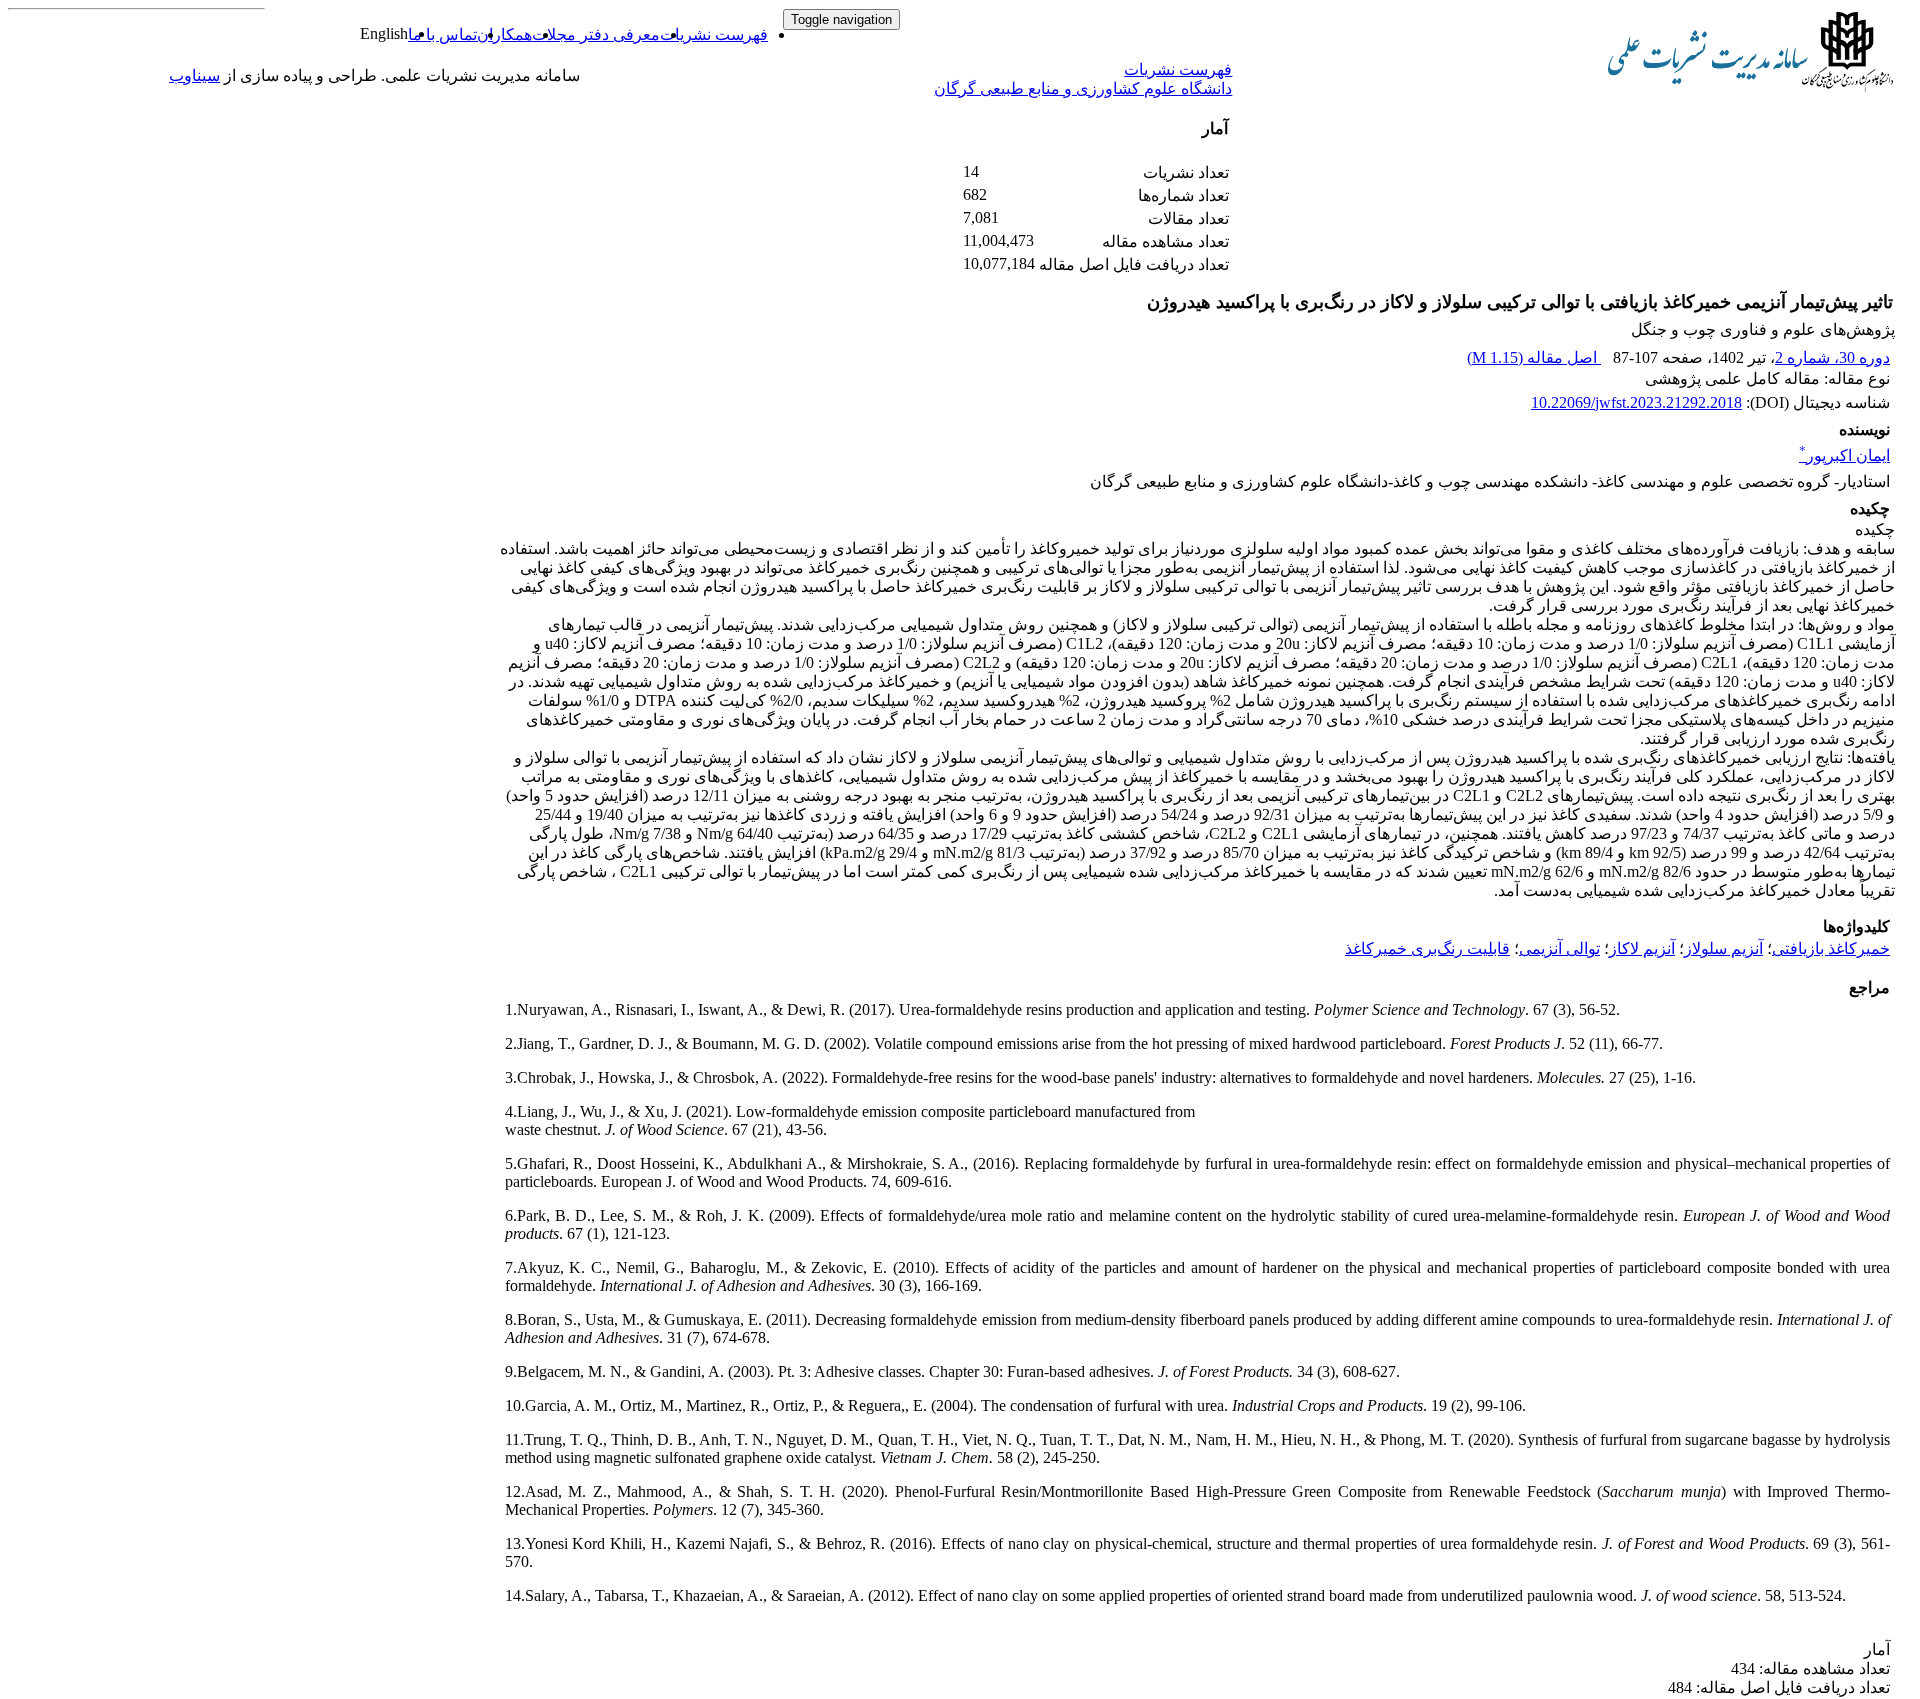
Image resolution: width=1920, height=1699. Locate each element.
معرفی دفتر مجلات (596, 34)
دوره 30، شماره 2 (1832, 357)
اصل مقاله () (1534, 357)
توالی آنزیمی (1559, 948)
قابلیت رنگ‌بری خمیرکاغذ (1427, 948)
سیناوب (194, 75)
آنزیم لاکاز (1642, 948)
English (384, 33)
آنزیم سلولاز (1723, 948)
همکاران (504, 34)
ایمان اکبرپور (1844, 455)
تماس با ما (442, 34)
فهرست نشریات (714, 34)
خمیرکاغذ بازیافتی (1831, 948)
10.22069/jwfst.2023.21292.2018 (1636, 402)
